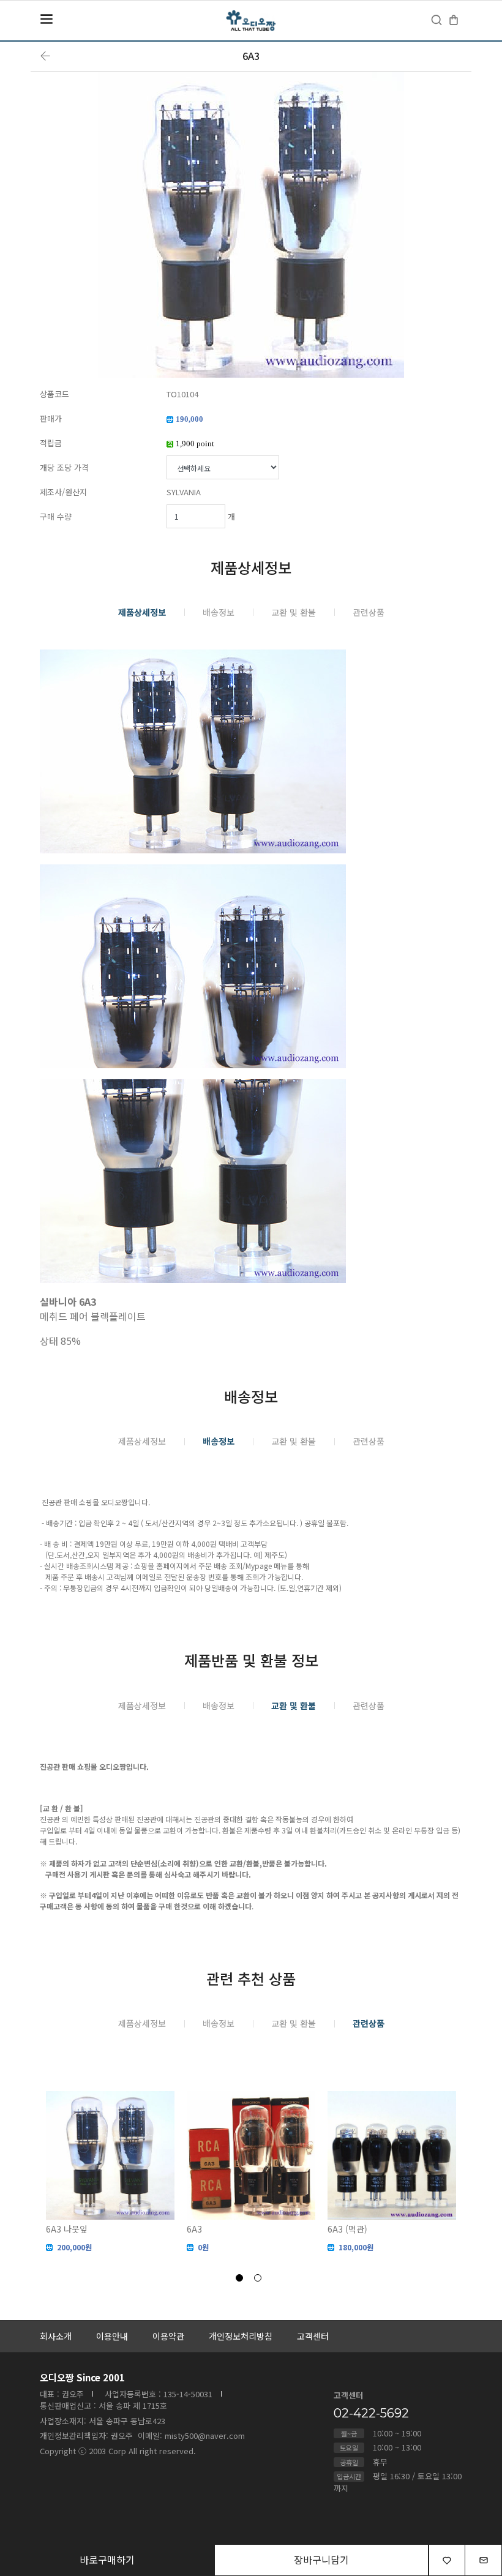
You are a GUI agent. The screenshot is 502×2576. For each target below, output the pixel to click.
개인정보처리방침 (241, 2336)
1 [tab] (242, 2280)
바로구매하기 (107, 2559)
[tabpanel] (110, 2172)
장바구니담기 (321, 2559)
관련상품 (369, 612)
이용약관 (168, 2336)
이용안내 (112, 2336)
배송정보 (219, 612)
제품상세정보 (142, 612)
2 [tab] (260, 2280)
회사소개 (56, 2336)
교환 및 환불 (294, 612)
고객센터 (313, 2336)
